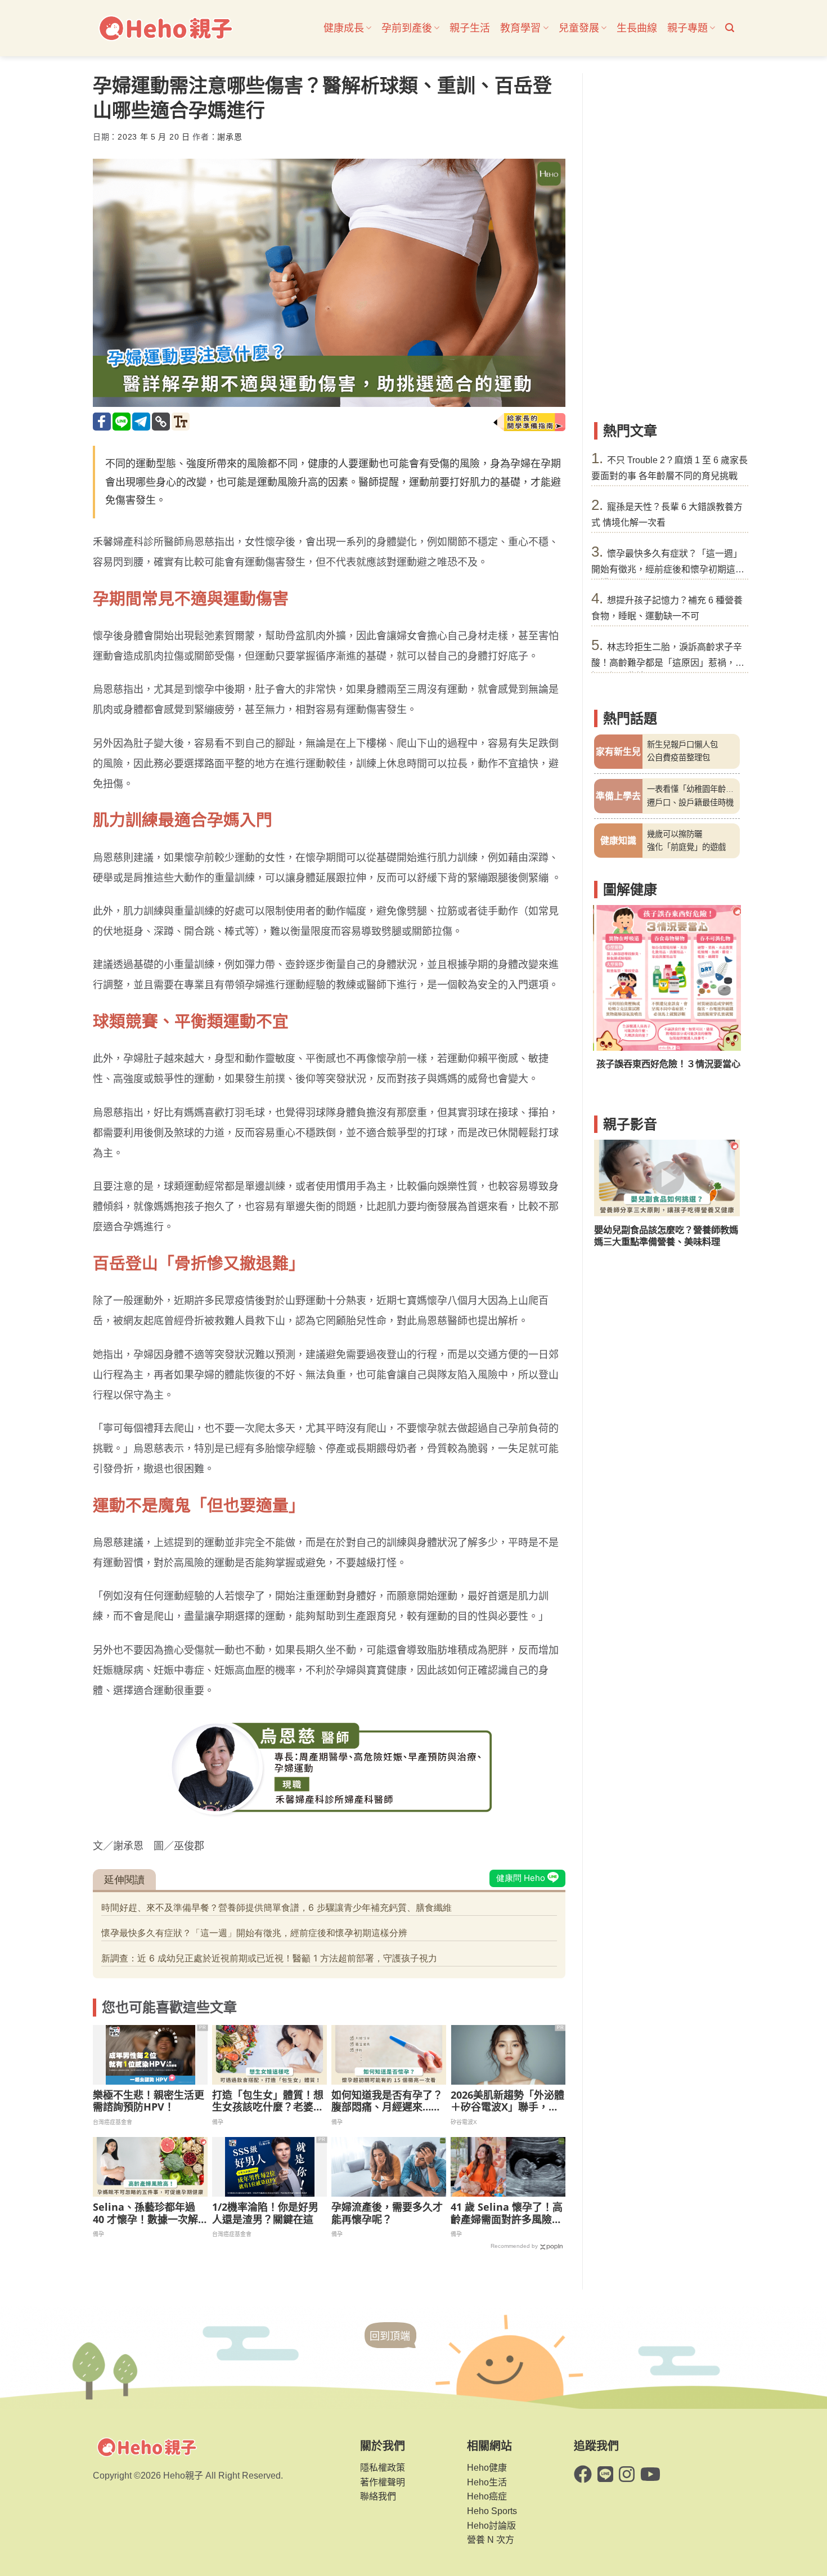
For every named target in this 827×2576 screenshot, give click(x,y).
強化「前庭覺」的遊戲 (686, 847)
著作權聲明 (383, 2482)
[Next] (724, 994)
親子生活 (470, 28)
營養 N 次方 (491, 2540)
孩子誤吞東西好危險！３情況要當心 (666, 1064)
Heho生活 (487, 2482)
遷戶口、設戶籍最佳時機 (690, 803)
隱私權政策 (383, 2468)
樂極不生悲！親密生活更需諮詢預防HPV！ (149, 2101)
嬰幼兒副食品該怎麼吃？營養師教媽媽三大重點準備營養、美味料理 (666, 1236)
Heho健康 (487, 2468)
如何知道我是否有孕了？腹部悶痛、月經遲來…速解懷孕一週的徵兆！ (387, 2101)
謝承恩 (230, 137)
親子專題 (687, 28)
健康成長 (344, 28)
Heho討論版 (491, 2526)
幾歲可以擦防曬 (675, 834)
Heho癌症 (487, 2496)
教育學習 (520, 28)
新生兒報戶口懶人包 (682, 745)
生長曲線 (637, 28)
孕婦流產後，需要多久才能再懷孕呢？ (387, 2213)
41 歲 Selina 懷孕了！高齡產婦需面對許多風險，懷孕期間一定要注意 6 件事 (507, 2213)
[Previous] (610, 994)
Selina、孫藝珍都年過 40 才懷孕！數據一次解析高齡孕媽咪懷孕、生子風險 (149, 2213)
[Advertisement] (667, 242)
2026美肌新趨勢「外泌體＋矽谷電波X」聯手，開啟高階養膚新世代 (507, 2101)
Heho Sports (492, 2511)
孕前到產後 (407, 28)
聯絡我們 (378, 2496)
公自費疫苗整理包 (678, 758)
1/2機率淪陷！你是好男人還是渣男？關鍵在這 (265, 2213)
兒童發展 (579, 28)
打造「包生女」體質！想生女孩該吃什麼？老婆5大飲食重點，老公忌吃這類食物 (268, 2101)
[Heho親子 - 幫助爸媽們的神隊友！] (165, 28)
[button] (730, 28)
